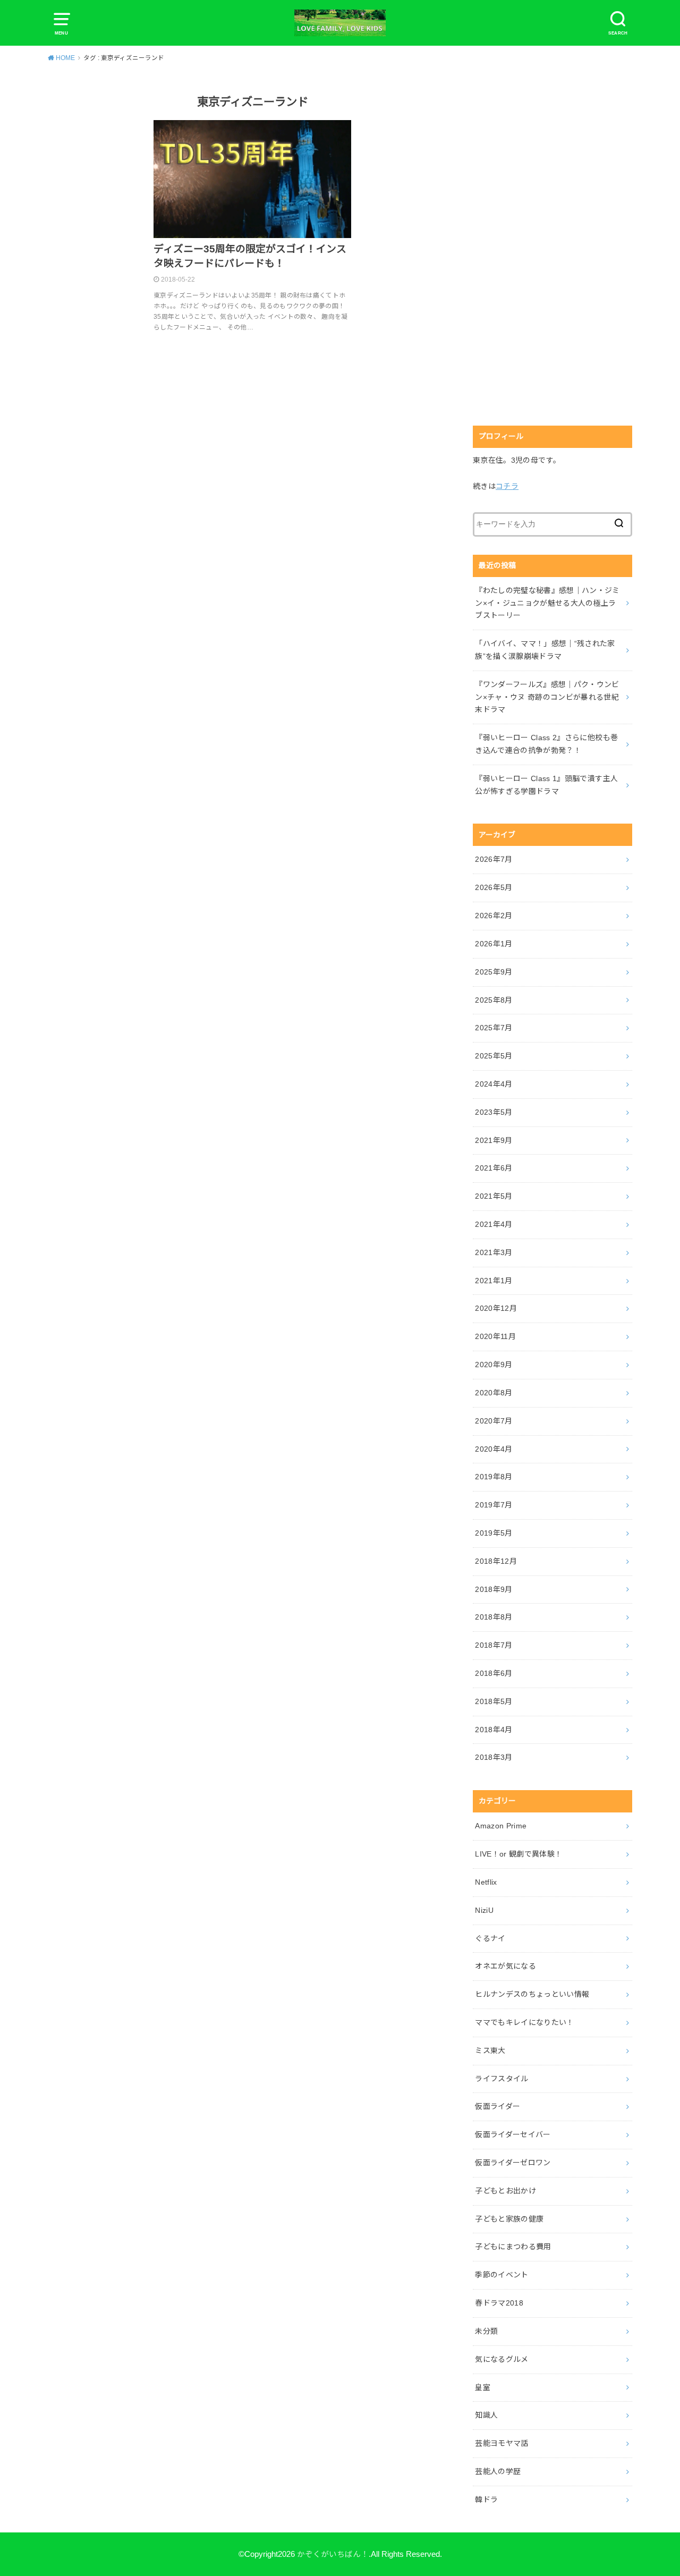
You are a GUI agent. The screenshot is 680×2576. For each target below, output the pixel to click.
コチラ (507, 486)
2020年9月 (494, 1365)
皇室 (483, 2387)
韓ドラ (486, 2499)
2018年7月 (494, 1645)
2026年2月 (494, 916)
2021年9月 (494, 1140)
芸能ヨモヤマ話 (501, 2443)
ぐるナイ (490, 1938)
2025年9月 (494, 972)
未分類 (486, 2331)
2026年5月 (494, 887)
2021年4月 (494, 1224)
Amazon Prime (501, 1826)
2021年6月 (494, 1168)
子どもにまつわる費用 (513, 2247)
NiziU (484, 1910)
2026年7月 (494, 859)
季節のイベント (501, 2275)
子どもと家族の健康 (509, 2219)
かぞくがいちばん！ (333, 2554)
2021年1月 (494, 1281)
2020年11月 (495, 1336)
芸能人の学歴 (498, 2471)
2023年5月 (494, 1112)
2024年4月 (494, 1084)
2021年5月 (494, 1196)
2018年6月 (494, 1673)
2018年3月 (494, 1757)
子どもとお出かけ (505, 2191)
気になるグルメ (501, 2359)
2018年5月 (494, 1701)
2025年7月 (494, 1028)
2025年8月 (494, 1000)
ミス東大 (490, 2050)
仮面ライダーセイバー (513, 2134)
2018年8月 (494, 1617)
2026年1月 (494, 944)
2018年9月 (494, 1589)
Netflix (486, 1882)
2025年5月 (494, 1056)
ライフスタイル (501, 2079)
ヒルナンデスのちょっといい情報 (532, 1994)
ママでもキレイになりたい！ (525, 2022)
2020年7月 (494, 1421)
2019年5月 (494, 1533)
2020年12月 (496, 1308)
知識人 (486, 2415)
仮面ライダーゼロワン (513, 2163)
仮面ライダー (498, 2106)
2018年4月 (494, 1730)
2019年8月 (494, 1477)
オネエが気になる (505, 1966)
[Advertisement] (552, 248)
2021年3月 (494, 1252)
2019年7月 (494, 1505)
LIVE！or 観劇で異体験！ (518, 1854)
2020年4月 (494, 1449)
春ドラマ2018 (499, 2303)
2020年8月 (494, 1393)
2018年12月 (496, 1561)
